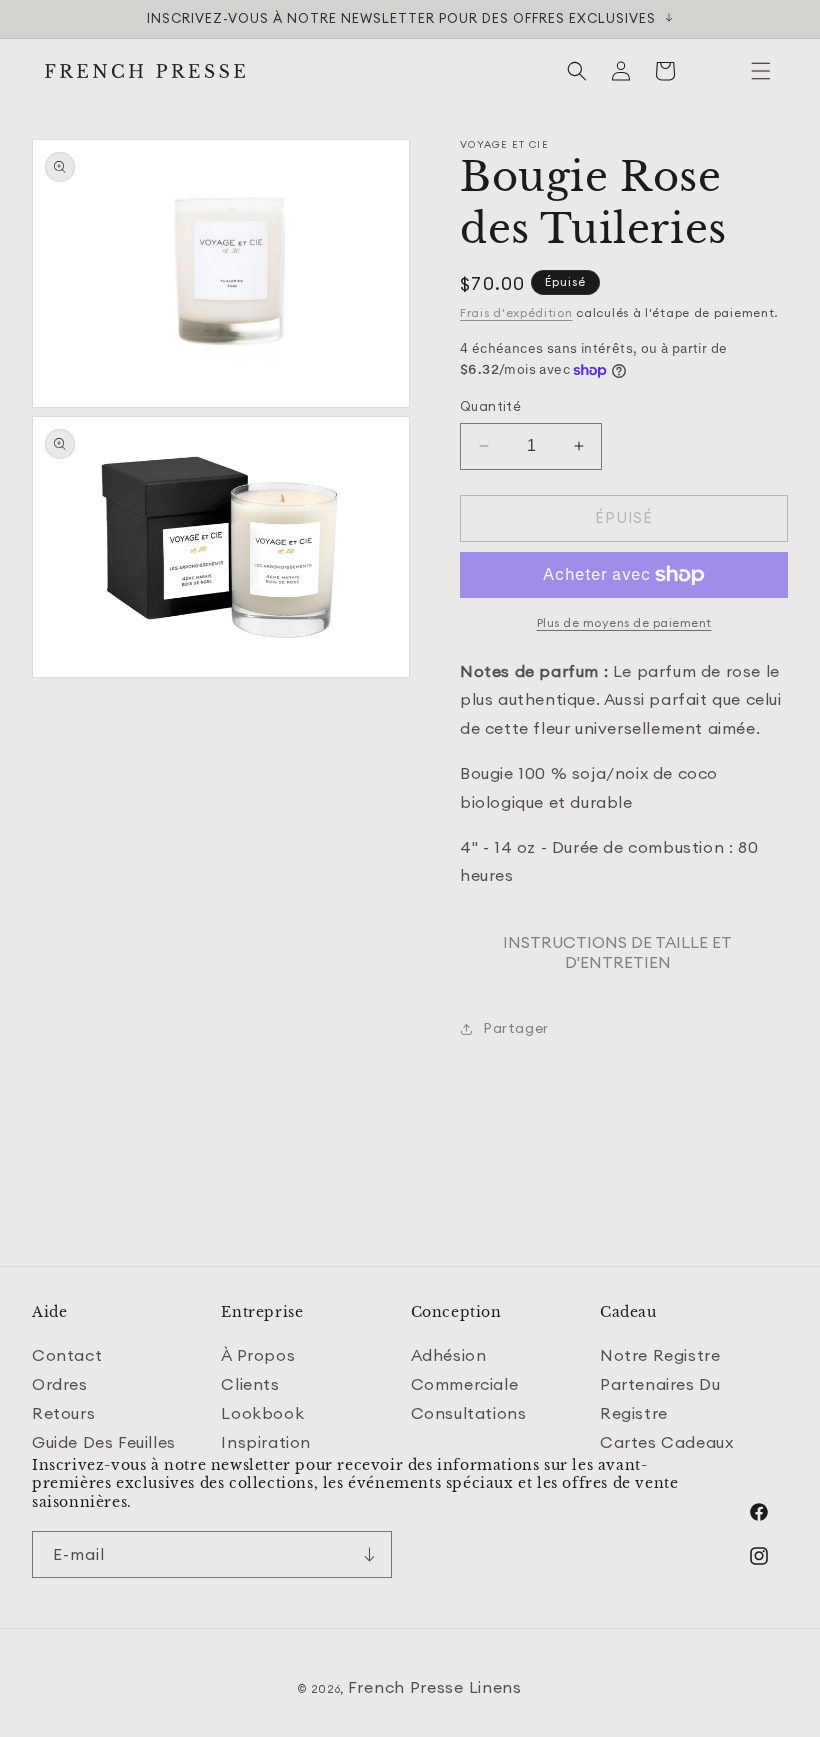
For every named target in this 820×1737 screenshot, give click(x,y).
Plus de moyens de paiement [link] (624, 622)
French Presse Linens (435, 1687)
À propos (258, 1355)
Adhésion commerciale (465, 1369)
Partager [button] (516, 1028)
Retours (63, 1413)
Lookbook (262, 1413)
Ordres (60, 1384)
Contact (67, 1355)
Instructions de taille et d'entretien (617, 952)
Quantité (490, 406)
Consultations (469, 1413)
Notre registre (660, 1355)
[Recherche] (577, 71)
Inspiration (266, 1442)
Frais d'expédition (516, 312)
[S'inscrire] (369, 1554)
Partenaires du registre (660, 1398)
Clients (250, 1384)
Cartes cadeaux (666, 1442)
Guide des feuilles (104, 1442)
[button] (761, 71)
